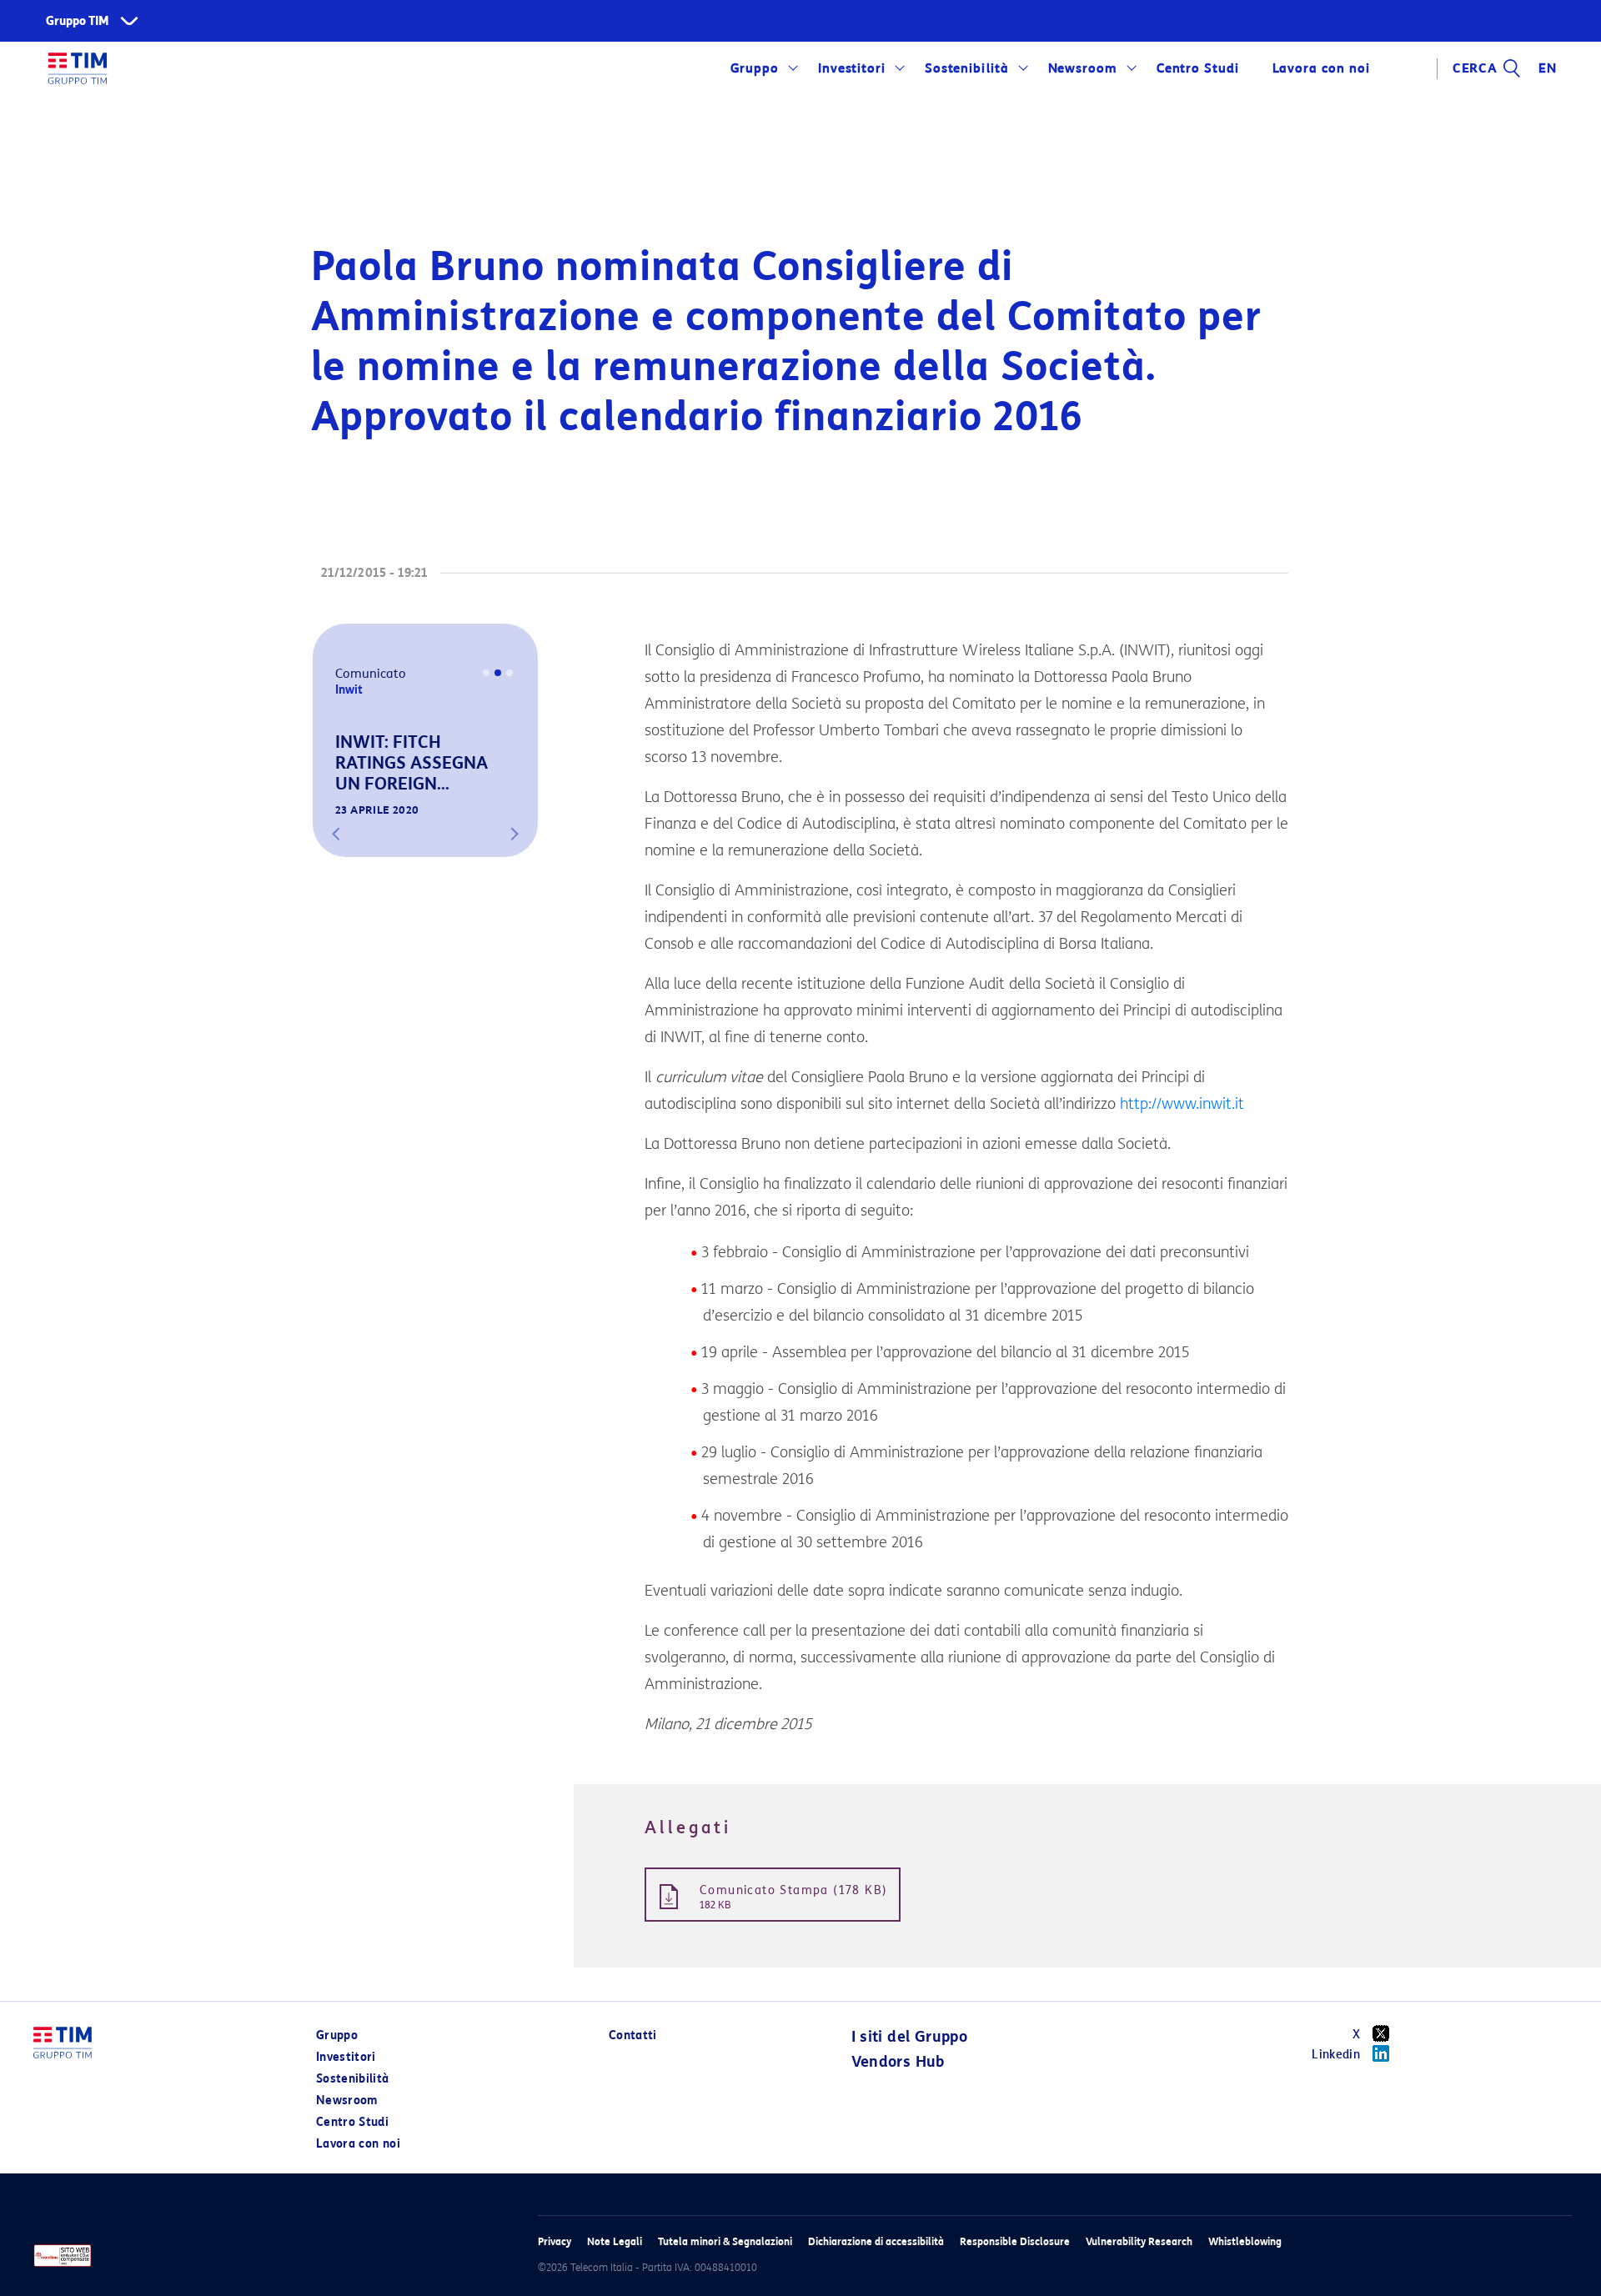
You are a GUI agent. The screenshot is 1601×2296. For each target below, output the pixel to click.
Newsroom (1083, 68)
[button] (336, 834)
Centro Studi (352, 2122)
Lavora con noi (358, 2144)
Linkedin (1336, 2055)
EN (1548, 68)
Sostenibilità (967, 68)
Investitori (852, 68)
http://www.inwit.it (1182, 1104)
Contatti (633, 2035)
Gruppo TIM (78, 21)
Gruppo (755, 68)
